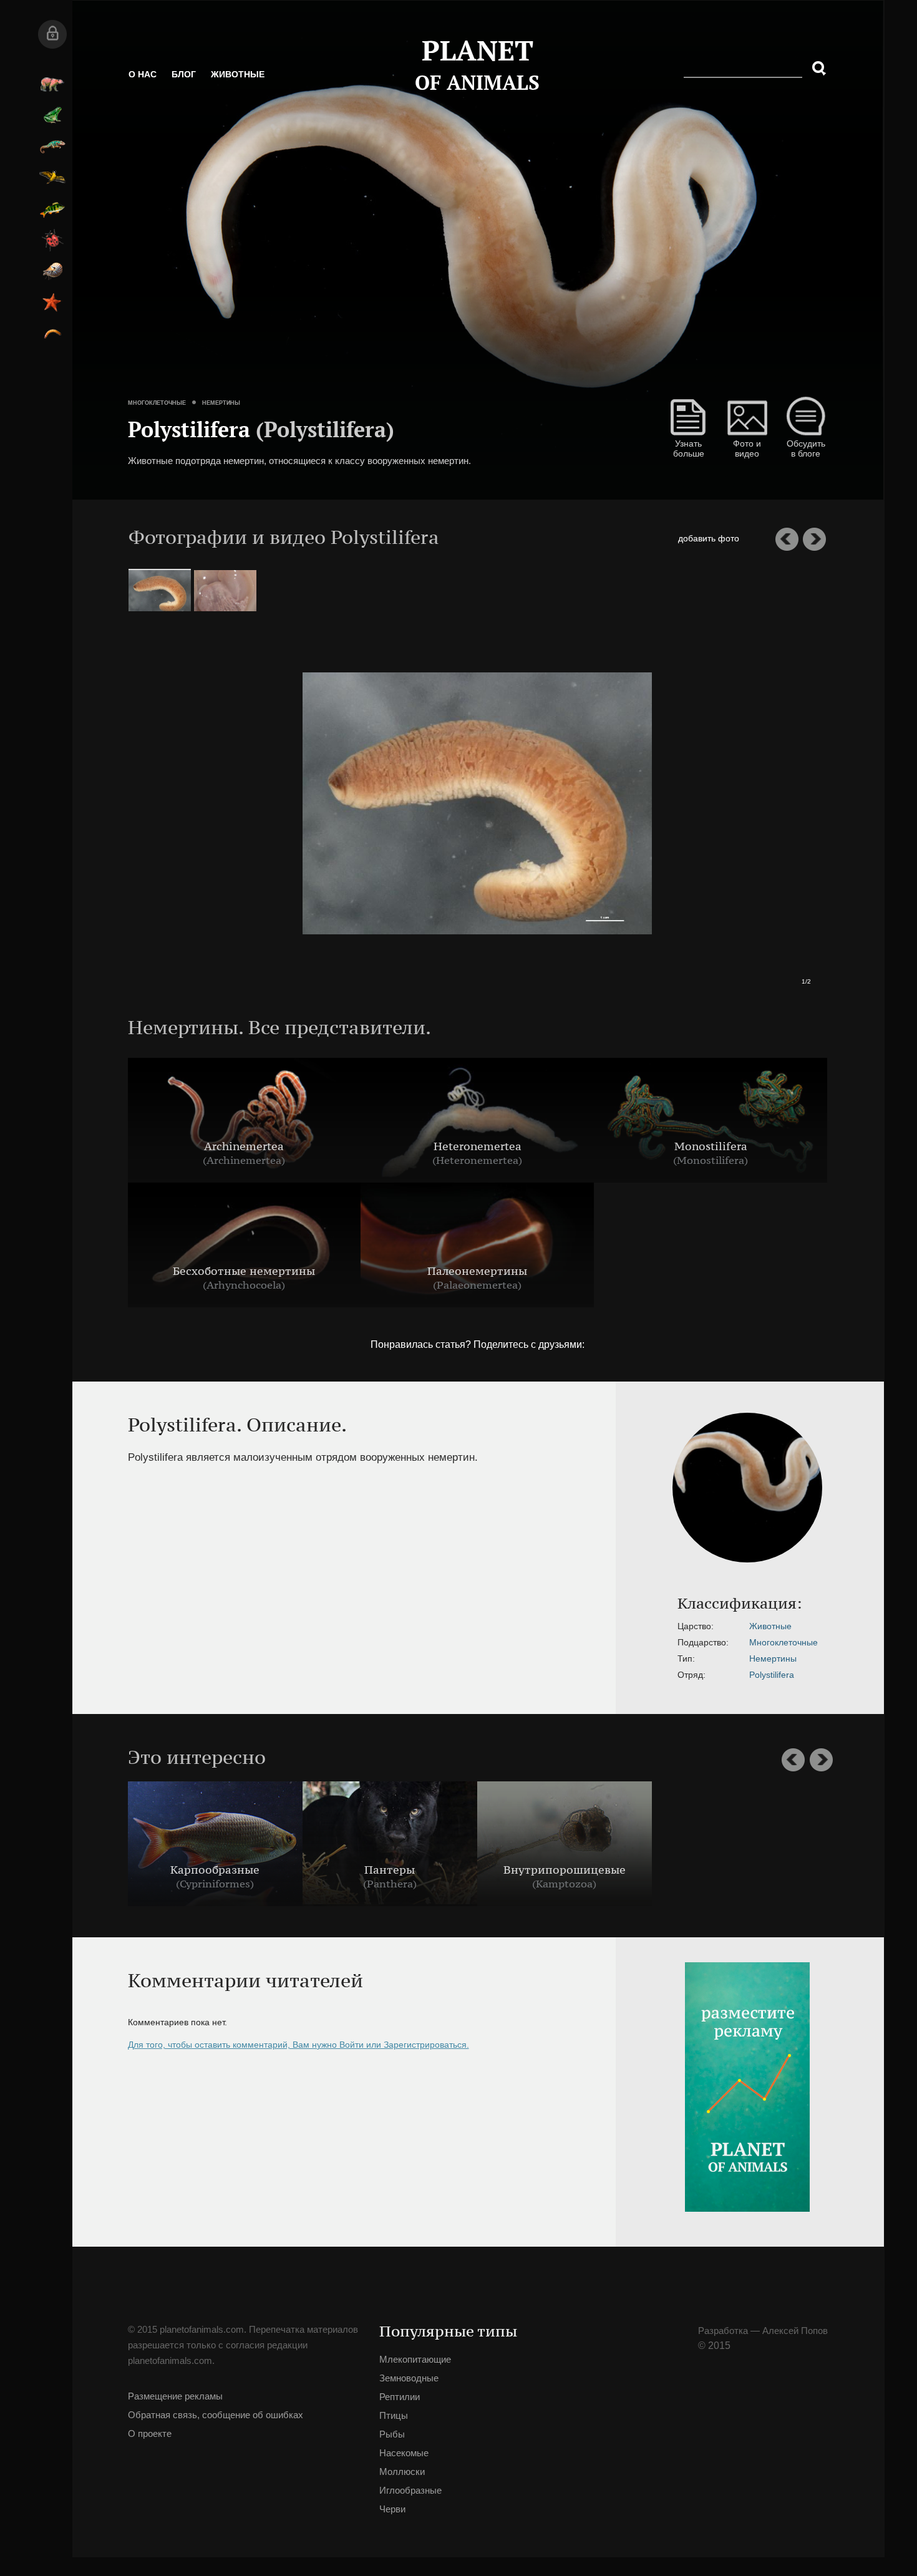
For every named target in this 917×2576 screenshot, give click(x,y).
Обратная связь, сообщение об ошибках (303, 2440)
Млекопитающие (172, 84)
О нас (250, 87)
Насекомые (172, 240)
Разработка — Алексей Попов (643, 2331)
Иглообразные (172, 303)
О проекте (257, 2468)
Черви (172, 334)
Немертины (328, 359)
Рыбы (172, 209)
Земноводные (172, 115)
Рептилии (172, 147)
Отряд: (612, 1675)
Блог (291, 87)
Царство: (616, 1626)
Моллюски (172, 271)
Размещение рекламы (283, 2412)
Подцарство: (624, 1642)
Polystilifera (692, 1675)
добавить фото (816, 538)
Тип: (607, 1658)
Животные (345, 87)
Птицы (172, 178)
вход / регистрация (172, 34)
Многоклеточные (264, 359)
